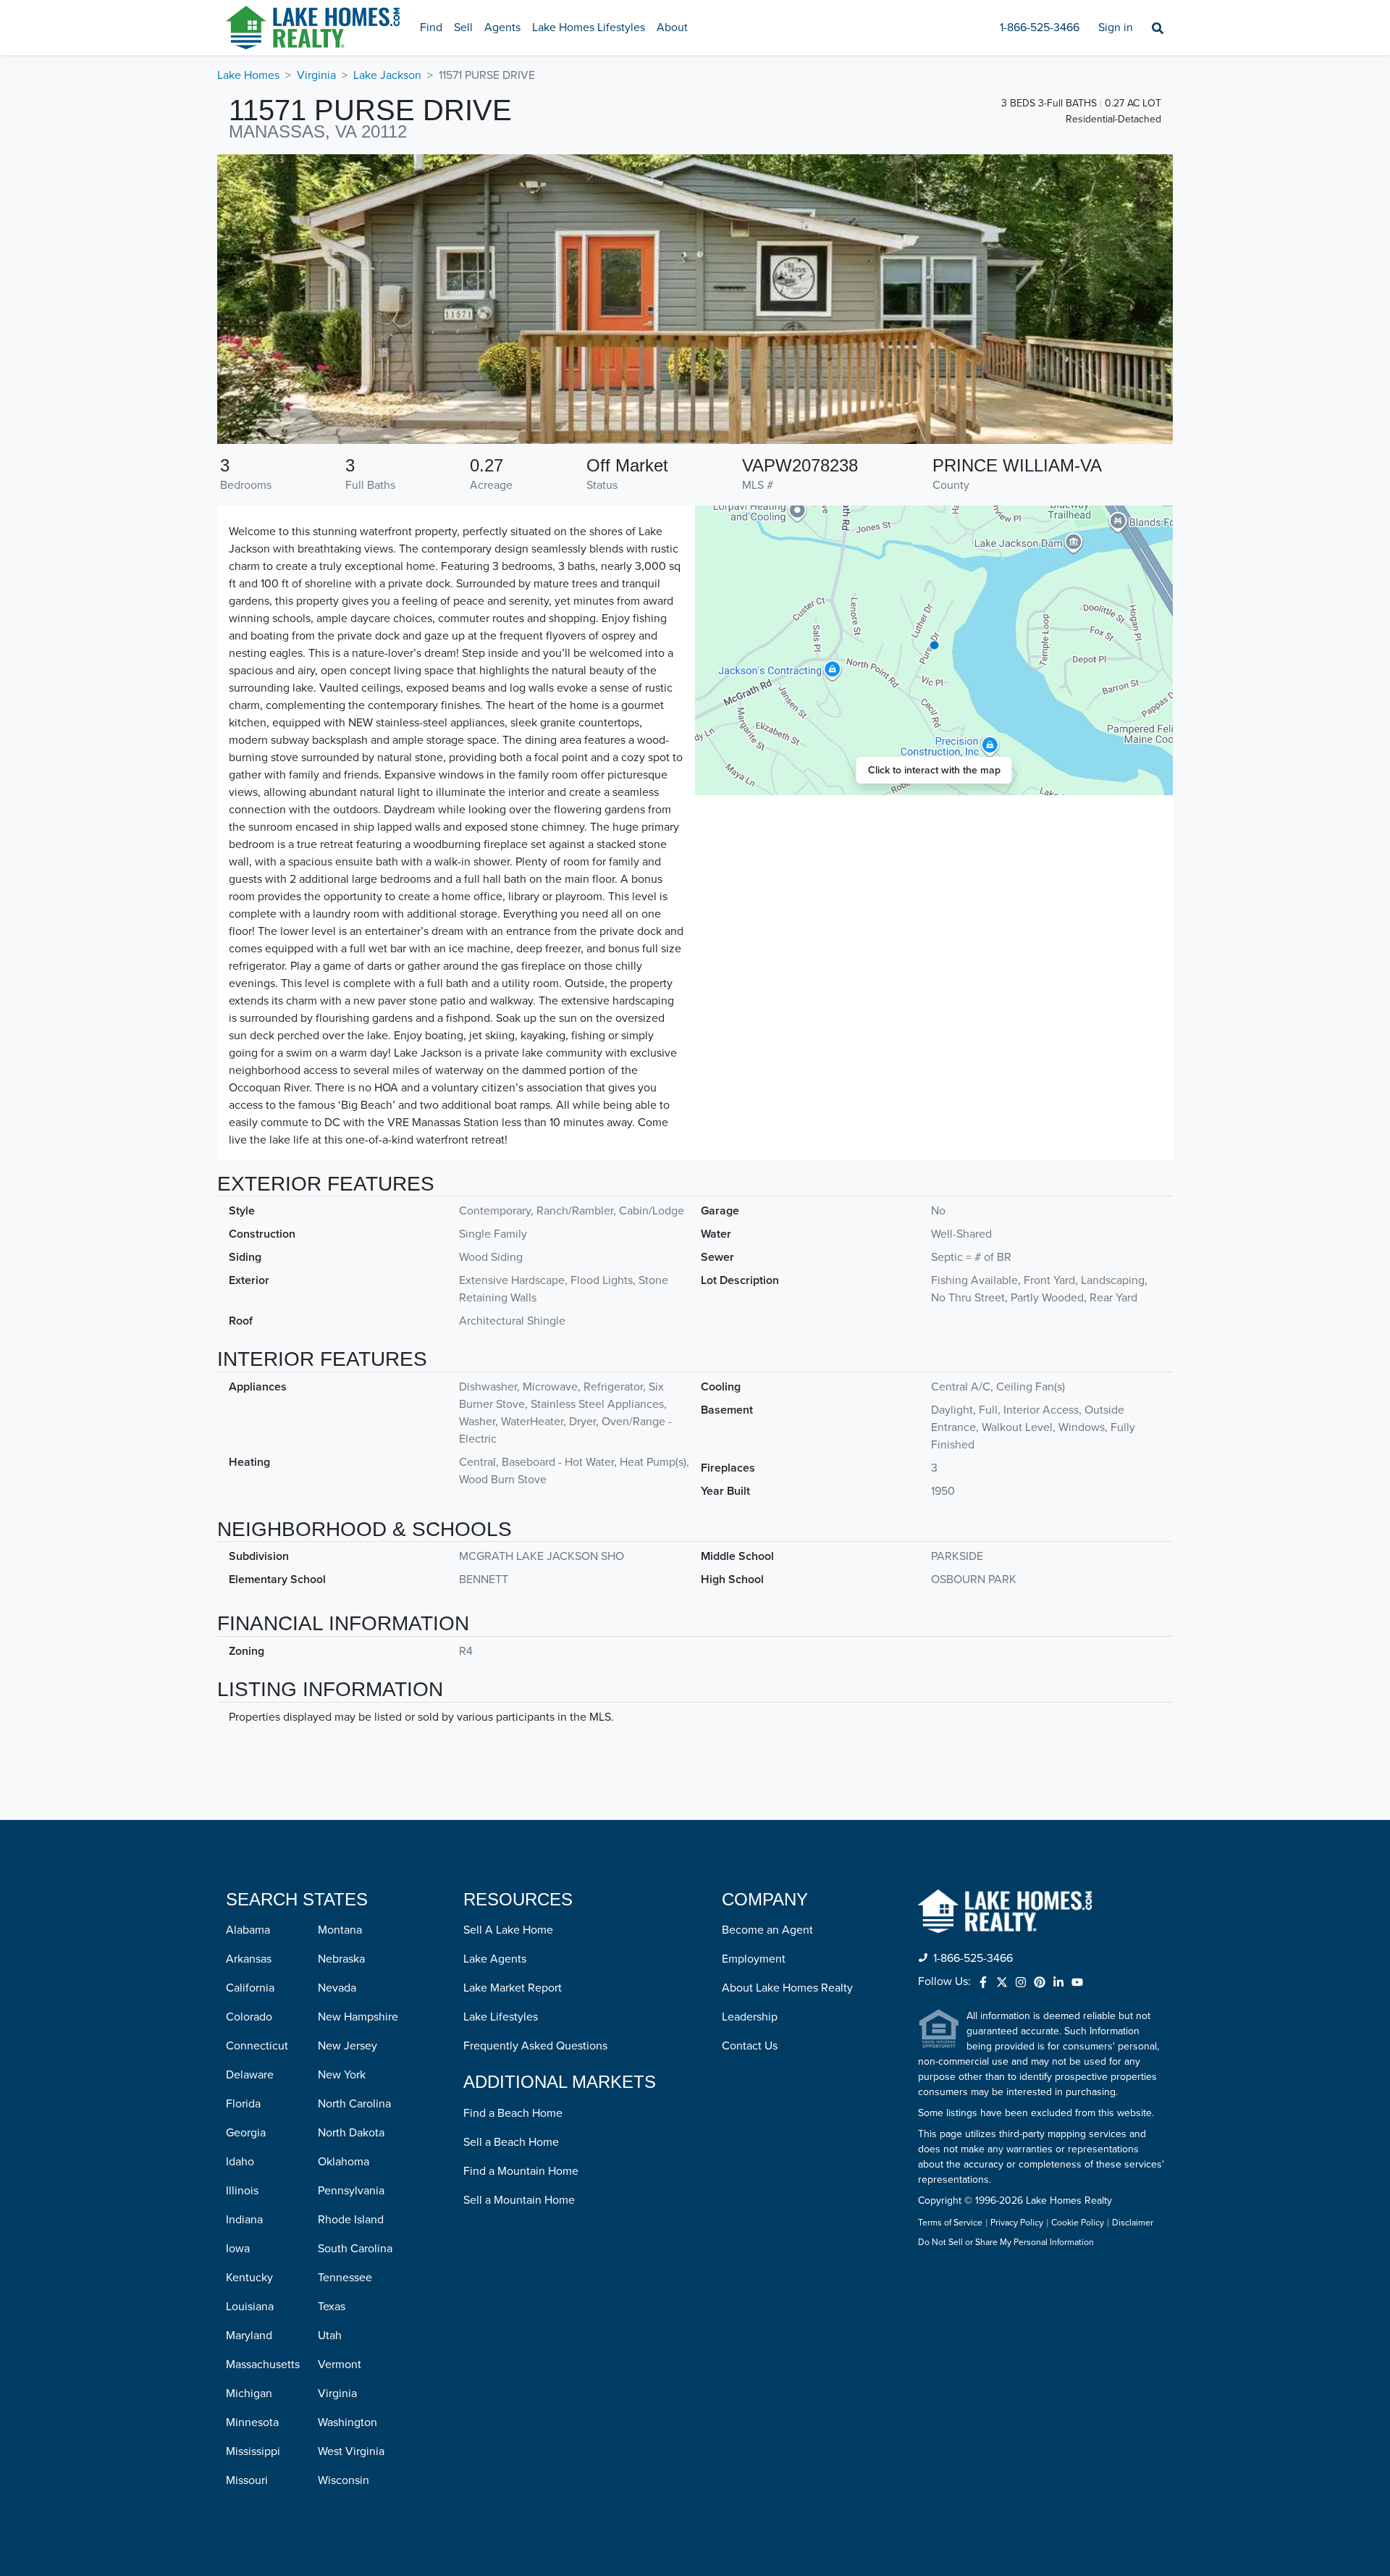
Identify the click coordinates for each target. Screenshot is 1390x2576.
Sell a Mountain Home (519, 2200)
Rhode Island (351, 2220)
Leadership (750, 2017)
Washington (347, 2422)
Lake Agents (495, 1959)
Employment (754, 1959)
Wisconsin (344, 2480)
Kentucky (249, 2278)
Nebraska (341, 1959)
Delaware (250, 2075)
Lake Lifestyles (501, 2017)
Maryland (249, 2336)
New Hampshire (358, 2017)
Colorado (249, 2017)
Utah (330, 2336)
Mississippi (253, 2451)
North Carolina (354, 2104)
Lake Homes (248, 75)
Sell (463, 28)
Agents (502, 28)
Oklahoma (344, 2162)
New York (342, 2075)
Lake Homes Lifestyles (589, 28)
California (250, 1988)
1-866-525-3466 (1040, 28)
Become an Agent (767, 1930)
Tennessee (345, 2278)
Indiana (244, 2220)
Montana (340, 1930)
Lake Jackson (387, 75)
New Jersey (347, 2046)
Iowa (238, 2249)
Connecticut (257, 2046)
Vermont (340, 2365)
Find (431, 28)
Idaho (240, 2162)
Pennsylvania (351, 2191)
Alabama (248, 1930)
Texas (332, 2307)
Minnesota (252, 2422)
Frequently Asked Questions (535, 2046)
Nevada (337, 1988)
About (672, 28)
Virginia (316, 75)
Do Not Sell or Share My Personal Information (1006, 2243)
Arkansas (249, 1959)
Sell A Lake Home (508, 1930)
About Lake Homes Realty (787, 1988)
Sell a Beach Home (511, 2142)
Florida (243, 2104)
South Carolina (355, 2249)
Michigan (249, 2394)
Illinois (242, 2191)
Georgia (246, 2133)
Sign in (1116, 28)
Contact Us (750, 2046)
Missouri (247, 2480)
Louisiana (250, 2307)
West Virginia (351, 2451)
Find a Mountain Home (521, 2171)
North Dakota (351, 2133)
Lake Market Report (513, 1988)
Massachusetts (263, 2365)
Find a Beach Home (513, 2113)
